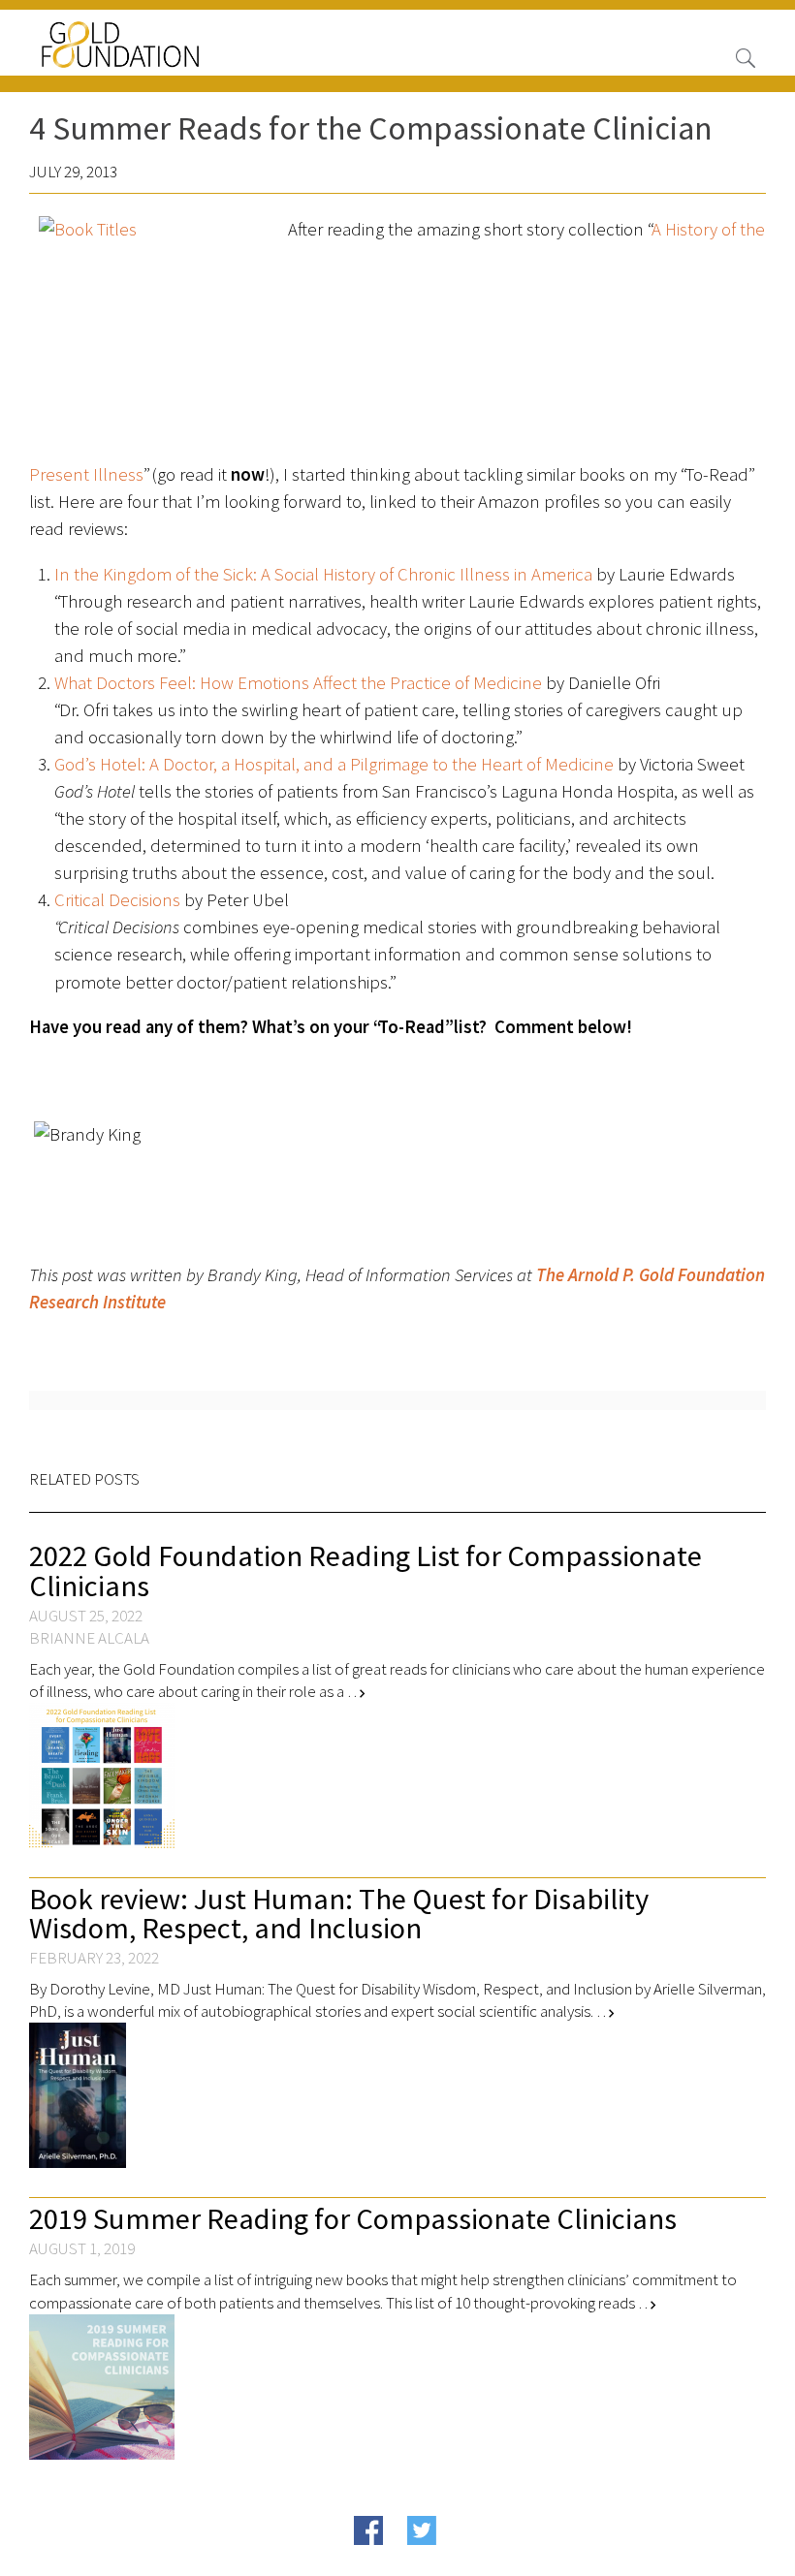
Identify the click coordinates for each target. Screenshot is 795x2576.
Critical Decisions (117, 900)
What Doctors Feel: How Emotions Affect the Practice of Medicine (298, 683)
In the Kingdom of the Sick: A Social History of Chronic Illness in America (323, 574)
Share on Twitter (459, 2560)
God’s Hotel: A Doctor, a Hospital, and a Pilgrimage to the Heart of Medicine (334, 764)
